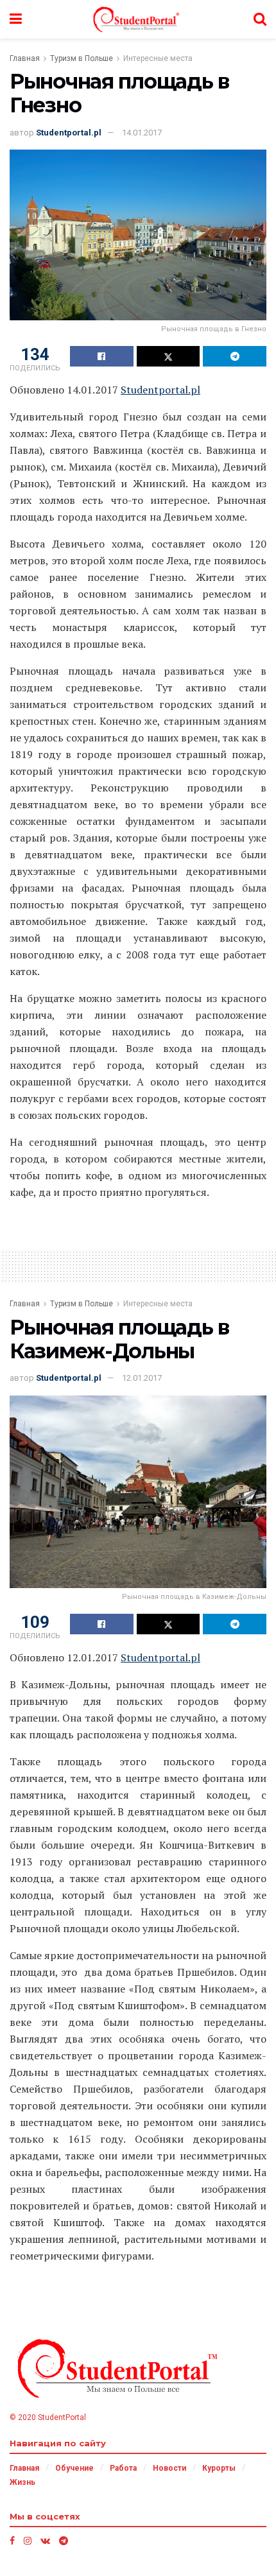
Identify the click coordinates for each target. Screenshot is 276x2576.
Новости (169, 2468)
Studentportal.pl (69, 133)
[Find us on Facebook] (12, 2541)
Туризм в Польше (82, 58)
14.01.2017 (142, 133)
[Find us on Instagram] (28, 2541)
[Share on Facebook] (102, 356)
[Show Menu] (16, 19)
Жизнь (22, 2482)
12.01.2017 (142, 1378)
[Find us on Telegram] (64, 2541)
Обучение (74, 2468)
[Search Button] (260, 19)
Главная (25, 58)
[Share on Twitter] (168, 356)
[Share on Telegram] (235, 356)
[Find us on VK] (45, 2541)
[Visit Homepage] (138, 19)
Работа (123, 2468)
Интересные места (158, 58)
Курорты (219, 2468)
